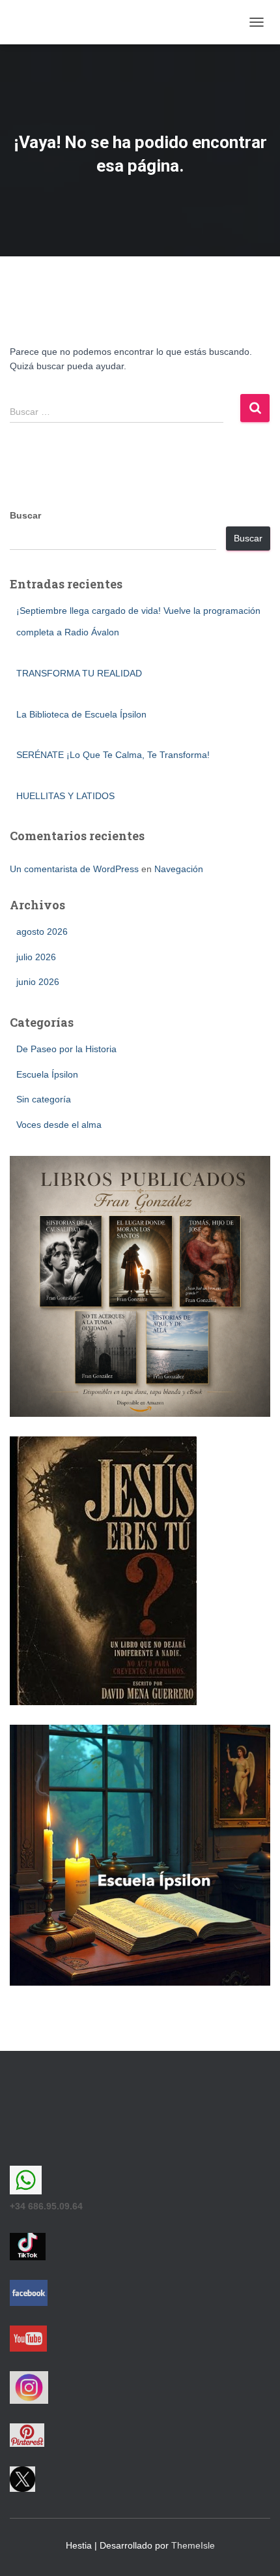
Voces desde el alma (59, 1125)
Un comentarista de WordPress (74, 869)
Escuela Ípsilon (47, 1074)
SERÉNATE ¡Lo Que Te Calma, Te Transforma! (113, 755)
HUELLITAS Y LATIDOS (65, 796)
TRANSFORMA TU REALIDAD (79, 673)
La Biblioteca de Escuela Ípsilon (81, 714)
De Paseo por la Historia (66, 1049)
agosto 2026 (42, 932)
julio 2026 (36, 957)
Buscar (25, 515)
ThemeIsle (193, 2545)
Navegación (179, 869)
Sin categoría (44, 1099)
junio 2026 (38, 982)
